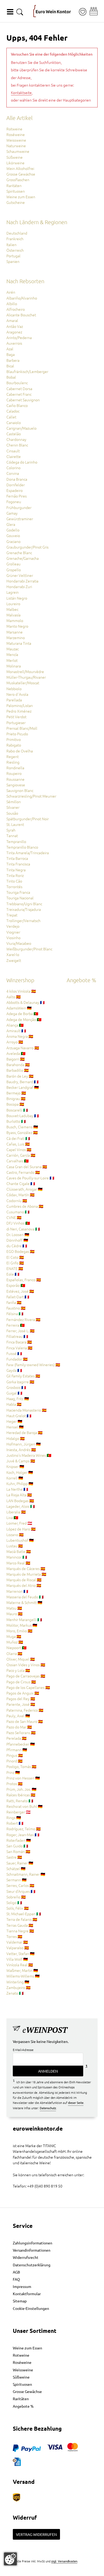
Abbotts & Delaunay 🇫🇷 (26, 1002)
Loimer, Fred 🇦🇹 (19, 1523)
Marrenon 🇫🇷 (17, 1591)
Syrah (11, 830)
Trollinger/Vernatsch (23, 920)
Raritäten (14, 185)
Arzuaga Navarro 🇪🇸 (23, 1048)
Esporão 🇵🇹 (16, 1285)
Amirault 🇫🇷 (16, 1031)
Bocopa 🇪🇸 (15, 1104)
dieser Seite (76, 2103)
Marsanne (15, 632)
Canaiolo (14, 422)
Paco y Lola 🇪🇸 (18, 1670)
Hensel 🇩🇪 (15, 1427)
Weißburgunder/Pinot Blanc (29, 949)
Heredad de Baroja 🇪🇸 (25, 1432)
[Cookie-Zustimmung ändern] (10, 2559)
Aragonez (14, 332)
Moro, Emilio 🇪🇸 (19, 1631)
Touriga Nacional (20, 898)
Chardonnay (16, 439)
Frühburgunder (19, 507)
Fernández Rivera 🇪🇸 (23, 1319)
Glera (11, 524)
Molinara (14, 666)
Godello (13, 530)
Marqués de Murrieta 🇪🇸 (26, 1574)
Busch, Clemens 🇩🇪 (22, 1127)
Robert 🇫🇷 (15, 1823)
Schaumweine (18, 151)
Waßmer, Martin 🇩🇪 (22, 1970)
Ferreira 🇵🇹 (16, 1325)
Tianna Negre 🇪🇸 (20, 1931)
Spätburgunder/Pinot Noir (28, 819)
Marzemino (16, 638)
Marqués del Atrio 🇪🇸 (24, 1585)
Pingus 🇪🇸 (15, 1755)
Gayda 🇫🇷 (14, 1370)
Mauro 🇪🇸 (15, 1614)
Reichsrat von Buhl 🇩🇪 (25, 1806)
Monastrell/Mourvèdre (25, 671)
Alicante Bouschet (21, 315)
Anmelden (48, 2071)
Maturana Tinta (19, 643)
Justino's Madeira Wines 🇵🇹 (29, 1455)
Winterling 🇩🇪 (18, 1982)
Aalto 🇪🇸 (14, 997)
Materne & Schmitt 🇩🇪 (24, 1602)
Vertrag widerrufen (36, 2534)
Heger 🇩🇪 (14, 1421)
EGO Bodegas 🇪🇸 (21, 1251)
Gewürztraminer (20, 519)
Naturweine (16, 146)
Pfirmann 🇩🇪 (17, 1750)
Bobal (11, 377)
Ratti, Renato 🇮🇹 (20, 1801)
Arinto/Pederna (19, 337)
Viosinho (13, 938)
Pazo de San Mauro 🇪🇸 (25, 1721)
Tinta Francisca (18, 864)
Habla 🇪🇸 (14, 1404)
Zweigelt (14, 960)
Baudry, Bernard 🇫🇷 (23, 1082)
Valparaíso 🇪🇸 (18, 1948)
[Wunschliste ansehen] (83, 12)
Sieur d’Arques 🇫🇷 (21, 1891)
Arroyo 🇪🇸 (15, 1042)
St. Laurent (15, 824)
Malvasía (13, 615)
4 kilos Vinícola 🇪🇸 (21, 991)
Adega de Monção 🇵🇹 (24, 1019)
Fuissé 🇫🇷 (14, 1353)
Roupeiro (14, 773)
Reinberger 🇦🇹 (19, 1812)
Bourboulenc (17, 383)
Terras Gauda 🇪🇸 (20, 1925)
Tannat (12, 836)
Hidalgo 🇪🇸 (16, 1438)
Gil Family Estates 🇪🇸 (23, 1376)
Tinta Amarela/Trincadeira (28, 853)
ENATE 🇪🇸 (15, 1268)
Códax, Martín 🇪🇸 (21, 1195)
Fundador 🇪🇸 (17, 1359)
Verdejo (13, 926)
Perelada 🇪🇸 (17, 1738)
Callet (11, 417)
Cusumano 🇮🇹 (18, 1212)
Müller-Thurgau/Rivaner (26, 677)
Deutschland (17, 233)
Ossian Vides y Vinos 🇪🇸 (26, 1665)
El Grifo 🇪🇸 (15, 1263)
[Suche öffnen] (20, 12)
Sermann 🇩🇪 (17, 1880)
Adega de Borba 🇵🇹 (22, 1013)
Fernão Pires (17, 496)
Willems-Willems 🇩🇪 (23, 1976)
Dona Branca (17, 479)
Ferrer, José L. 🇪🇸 (21, 1331)
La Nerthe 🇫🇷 (17, 1489)
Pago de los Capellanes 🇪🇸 (28, 1687)
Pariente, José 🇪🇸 (21, 1704)
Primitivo (14, 739)
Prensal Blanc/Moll (22, 728)
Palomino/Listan (20, 705)
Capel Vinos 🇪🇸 (19, 1149)
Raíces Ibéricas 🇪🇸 (21, 1795)
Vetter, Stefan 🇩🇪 (21, 1953)
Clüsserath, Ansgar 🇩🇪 (25, 1189)
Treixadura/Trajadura (24, 909)
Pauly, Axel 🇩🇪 (18, 1716)
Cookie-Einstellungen (31, 2308)
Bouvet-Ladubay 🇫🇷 (23, 1116)
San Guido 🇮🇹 (17, 1846)
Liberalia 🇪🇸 (16, 1512)
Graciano (13, 541)
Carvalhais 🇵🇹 (18, 1161)
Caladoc (13, 411)
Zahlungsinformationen (33, 2243)
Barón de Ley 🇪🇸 (20, 1076)
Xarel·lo (13, 954)
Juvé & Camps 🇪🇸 (21, 1461)
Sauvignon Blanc (20, 790)
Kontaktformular (27, 2294)
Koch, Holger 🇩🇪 (20, 1472)
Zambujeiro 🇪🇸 (19, 1987)
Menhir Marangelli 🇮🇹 (24, 1619)
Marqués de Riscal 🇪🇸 (24, 1580)
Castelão (14, 434)
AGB (16, 2272)
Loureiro (13, 604)
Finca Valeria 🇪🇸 (19, 1348)
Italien (11, 244)
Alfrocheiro (16, 309)
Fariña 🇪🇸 (14, 1302)
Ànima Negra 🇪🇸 (20, 1036)
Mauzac (13, 649)
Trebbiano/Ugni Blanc (24, 904)
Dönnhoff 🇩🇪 (17, 1240)
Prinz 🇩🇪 (13, 1772)
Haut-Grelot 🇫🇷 (19, 1416)
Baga (11, 354)
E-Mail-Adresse (23, 2050)
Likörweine (15, 163)
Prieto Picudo (17, 734)
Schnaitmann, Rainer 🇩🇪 (26, 1874)
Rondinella (15, 768)
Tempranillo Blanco (22, 847)
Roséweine (16, 134)
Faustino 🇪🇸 (16, 1308)
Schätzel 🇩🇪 (16, 1868)
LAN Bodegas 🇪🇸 (20, 1501)
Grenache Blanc (19, 553)
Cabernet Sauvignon (23, 400)
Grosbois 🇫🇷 (16, 1387)
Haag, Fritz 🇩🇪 (18, 1398)
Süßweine (15, 157)
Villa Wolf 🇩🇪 (17, 1959)
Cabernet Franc (19, 394)
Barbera (13, 360)
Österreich (15, 250)
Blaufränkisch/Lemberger (27, 371)
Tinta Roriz (15, 875)
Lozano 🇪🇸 (15, 1534)
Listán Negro (17, 598)
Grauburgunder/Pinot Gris (27, 547)
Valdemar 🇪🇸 (17, 1942)
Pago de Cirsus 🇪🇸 (21, 1682)
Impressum (22, 2286)
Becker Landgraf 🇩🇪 (23, 1087)
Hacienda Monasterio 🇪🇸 (27, 1410)
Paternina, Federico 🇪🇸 (25, 1710)
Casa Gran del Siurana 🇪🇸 (27, 1167)
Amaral (12, 320)
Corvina (13, 473)
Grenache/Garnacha (23, 558)
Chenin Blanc (17, 445)
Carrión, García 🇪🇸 (21, 1155)
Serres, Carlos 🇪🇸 (20, 1885)
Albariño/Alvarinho (22, 298)
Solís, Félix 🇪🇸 (18, 1908)
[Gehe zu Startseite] (52, 11)
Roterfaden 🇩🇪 (19, 1840)
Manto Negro (17, 626)
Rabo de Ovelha (20, 751)
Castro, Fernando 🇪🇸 (23, 1172)
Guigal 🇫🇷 (14, 1393)
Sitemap (20, 2301)
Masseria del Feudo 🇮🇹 (25, 1597)
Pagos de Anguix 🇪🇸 (23, 1693)
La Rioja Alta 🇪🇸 (19, 1495)
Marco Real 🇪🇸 (18, 1563)
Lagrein (13, 592)
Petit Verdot (16, 717)
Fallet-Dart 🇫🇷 (18, 1297)
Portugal (13, 256)
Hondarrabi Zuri (19, 586)
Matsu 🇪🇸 (14, 1608)
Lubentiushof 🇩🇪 (20, 1540)
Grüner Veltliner (20, 575)
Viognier (13, 932)
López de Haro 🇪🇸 (21, 1529)
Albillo (12, 304)
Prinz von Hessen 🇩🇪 (23, 1778)
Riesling (13, 762)
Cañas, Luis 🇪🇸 (18, 1144)
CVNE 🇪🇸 (14, 1217)
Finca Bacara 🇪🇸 (19, 1342)
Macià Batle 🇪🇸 (19, 1551)
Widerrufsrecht (26, 2257)
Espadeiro (15, 490)
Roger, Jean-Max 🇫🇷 (23, 1835)
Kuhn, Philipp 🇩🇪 (20, 1483)
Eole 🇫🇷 (13, 1274)
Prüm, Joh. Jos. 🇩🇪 (21, 1789)
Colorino (13, 468)
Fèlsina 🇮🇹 (15, 1314)
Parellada (14, 700)
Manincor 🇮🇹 (17, 1557)
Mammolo (15, 620)
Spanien (13, 261)
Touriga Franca (18, 892)
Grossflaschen (18, 180)
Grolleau (13, 564)
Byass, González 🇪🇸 (22, 1132)
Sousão (12, 813)
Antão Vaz (15, 326)
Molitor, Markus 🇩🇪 (22, 1625)
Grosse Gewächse (21, 174)
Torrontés (14, 887)
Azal (10, 349)
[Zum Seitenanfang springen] (52, 2572)
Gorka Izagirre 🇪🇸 (20, 1382)
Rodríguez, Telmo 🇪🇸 (24, 1829)
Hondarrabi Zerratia (22, 581)
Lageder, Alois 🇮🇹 (21, 1506)
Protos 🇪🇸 (15, 1784)
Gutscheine (16, 202)
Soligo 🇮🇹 (14, 1902)
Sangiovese (16, 785)
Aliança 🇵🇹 (15, 1025)
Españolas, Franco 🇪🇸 (24, 1280)
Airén (11, 292)
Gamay (12, 513)
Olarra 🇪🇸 (14, 1653)
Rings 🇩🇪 (14, 1817)
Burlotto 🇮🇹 (16, 1121)
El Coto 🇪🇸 (15, 1257)
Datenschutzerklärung (32, 2265)
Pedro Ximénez (19, 711)
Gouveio (13, 535)
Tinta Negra (16, 870)
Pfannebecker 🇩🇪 (21, 1744)
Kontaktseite (21, 92)
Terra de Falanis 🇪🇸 (22, 1919)
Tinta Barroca (17, 858)
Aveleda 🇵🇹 (16, 1053)
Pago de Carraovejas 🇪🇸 (26, 1676)
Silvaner (13, 807)
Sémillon (14, 802)
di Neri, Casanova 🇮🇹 (23, 1229)
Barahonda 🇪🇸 (18, 1064)
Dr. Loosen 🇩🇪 (18, 1234)
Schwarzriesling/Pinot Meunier (31, 796)
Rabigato (14, 745)
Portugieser (16, 722)
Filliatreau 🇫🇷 (17, 1336)
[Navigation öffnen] (10, 12)
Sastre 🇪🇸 (14, 1857)
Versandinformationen (32, 2250)
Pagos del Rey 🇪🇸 (21, 1699)
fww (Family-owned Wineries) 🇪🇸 (33, 1365)
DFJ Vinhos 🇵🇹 (18, 1223)
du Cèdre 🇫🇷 (17, 1246)
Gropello (14, 570)
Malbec (12, 609)
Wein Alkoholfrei (20, 168)
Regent (13, 756)
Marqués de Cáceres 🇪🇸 (26, 1568)
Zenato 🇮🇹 (15, 1993)
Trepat (12, 915)
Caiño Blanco (17, 405)
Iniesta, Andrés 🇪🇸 (21, 1450)
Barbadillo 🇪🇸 (18, 1070)
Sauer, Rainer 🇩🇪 (20, 1863)
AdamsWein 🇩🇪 (19, 1008)
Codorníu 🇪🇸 (17, 1200)
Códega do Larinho (22, 462)
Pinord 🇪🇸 (15, 1761)
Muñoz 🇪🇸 (15, 1642)
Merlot (12, 660)
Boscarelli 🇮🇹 (17, 1110)
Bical (10, 366)
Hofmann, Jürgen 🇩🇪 (24, 1444)
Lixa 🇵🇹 (12, 1517)
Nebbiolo (14, 689)
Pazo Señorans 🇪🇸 (21, 1732)
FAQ (16, 2279)
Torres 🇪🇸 (14, 1936)
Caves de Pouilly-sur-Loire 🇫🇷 (30, 1178)
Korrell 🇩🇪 (15, 1478)
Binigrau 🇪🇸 (16, 1098)
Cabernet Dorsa (19, 388)
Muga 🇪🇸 (14, 1636)
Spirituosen (16, 191)
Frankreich (15, 239)
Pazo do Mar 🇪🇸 (19, 1727)
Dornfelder (16, 485)
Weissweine (16, 140)
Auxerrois (14, 343)
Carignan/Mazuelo (21, 428)
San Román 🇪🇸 (18, 1851)
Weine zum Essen (21, 197)
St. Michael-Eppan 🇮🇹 (24, 1914)
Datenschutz (48, 2108)
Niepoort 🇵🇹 (17, 1648)
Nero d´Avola (17, 694)
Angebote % (23, 2406)
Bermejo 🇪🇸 (16, 1093)
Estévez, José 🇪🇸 (20, 1291)
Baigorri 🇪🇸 (16, 1059)
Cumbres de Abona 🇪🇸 (25, 1206)
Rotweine (14, 129)
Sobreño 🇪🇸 (16, 1897)
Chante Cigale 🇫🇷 (21, 1183)
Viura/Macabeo (19, 943)
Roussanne (15, 779)
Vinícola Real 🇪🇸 (20, 1965)
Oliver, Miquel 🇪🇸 (21, 1659)
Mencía (12, 654)
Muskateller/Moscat (23, 683)
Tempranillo (16, 841)
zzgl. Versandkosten (64, 2561)
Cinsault (13, 451)
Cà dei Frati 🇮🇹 (18, 1138)
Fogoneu (14, 502)
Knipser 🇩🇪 (15, 1466)
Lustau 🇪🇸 (15, 1546)
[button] (94, 11)
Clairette (14, 456)
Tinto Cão (14, 881)
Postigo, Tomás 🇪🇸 (21, 1766)
